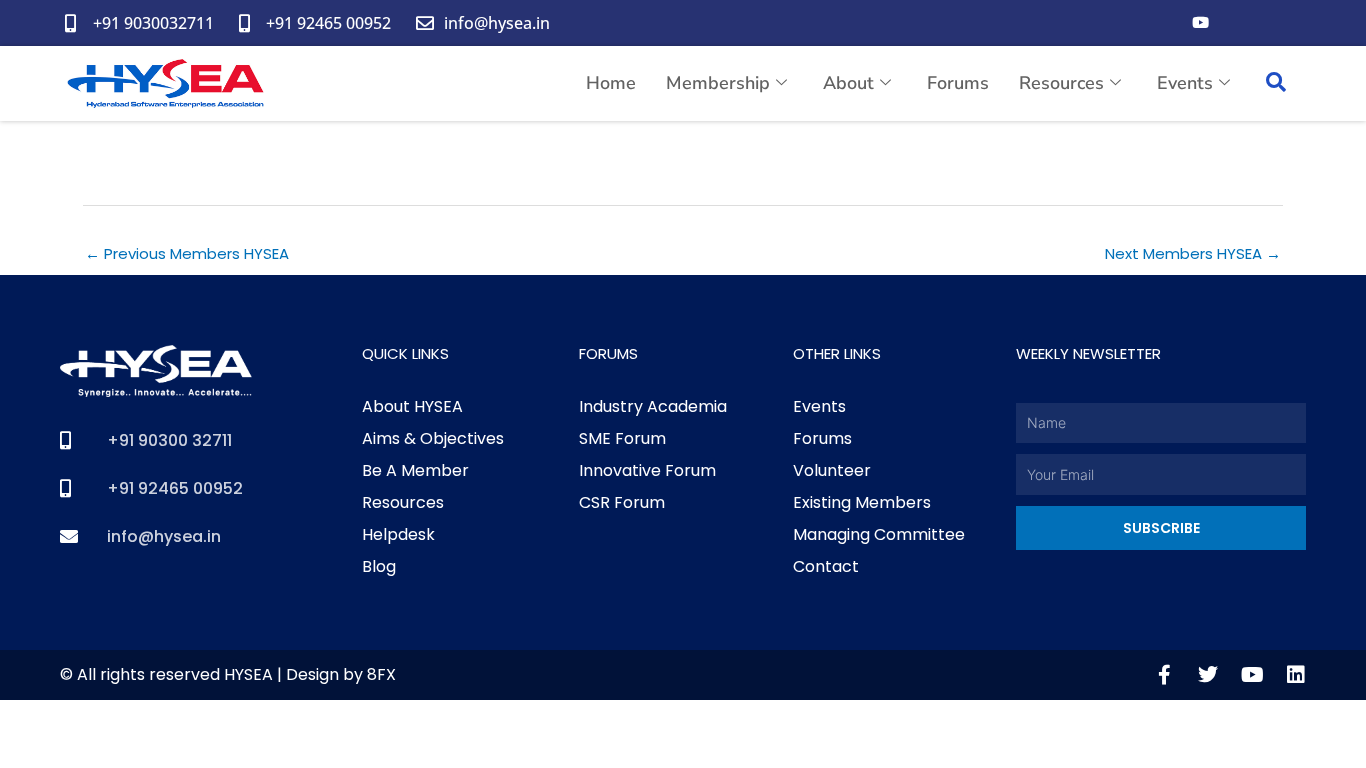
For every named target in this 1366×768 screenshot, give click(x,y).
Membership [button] (718, 83)
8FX (381, 674)
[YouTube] (1200, 23)
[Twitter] (1240, 23)
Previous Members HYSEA (187, 253)
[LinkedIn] (1280, 23)
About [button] (848, 83)
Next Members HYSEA (1193, 253)
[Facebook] (1160, 23)
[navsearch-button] (1276, 84)
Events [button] (1185, 83)
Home (611, 83)
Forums (958, 83)
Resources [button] (1061, 83)
